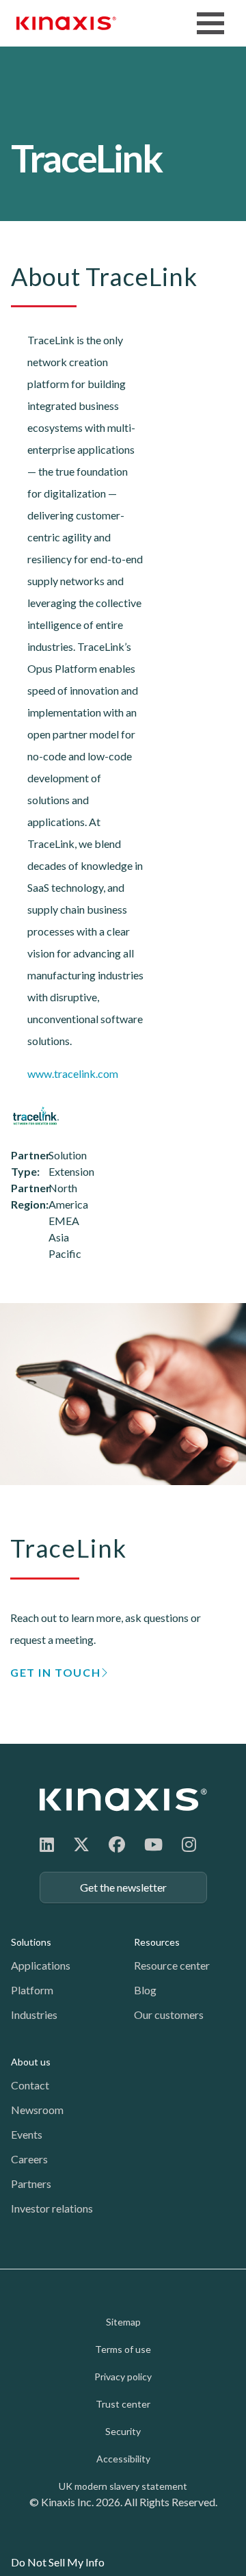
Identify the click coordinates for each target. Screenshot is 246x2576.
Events (27, 2134)
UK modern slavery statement (123, 2486)
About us (31, 2062)
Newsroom (37, 2110)
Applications (41, 1965)
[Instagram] (189, 1844)
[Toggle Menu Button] (210, 23)
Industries (34, 2014)
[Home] (123, 1800)
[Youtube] (153, 1844)
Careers (29, 2159)
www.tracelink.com (73, 1073)
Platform (32, 1990)
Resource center (172, 1965)
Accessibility (123, 2459)
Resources (157, 1942)
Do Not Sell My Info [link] (58, 2562)
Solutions (31, 1942)
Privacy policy (123, 2377)
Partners (31, 2184)
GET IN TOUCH (55, 1672)
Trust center (123, 2404)
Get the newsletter (123, 1887)
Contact (30, 2085)
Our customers (169, 2014)
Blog (145, 1990)
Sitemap (123, 2322)
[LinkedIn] (47, 1844)
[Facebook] (117, 1844)
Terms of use (123, 2349)
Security (123, 2431)
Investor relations (52, 2208)
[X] (81, 1844)
